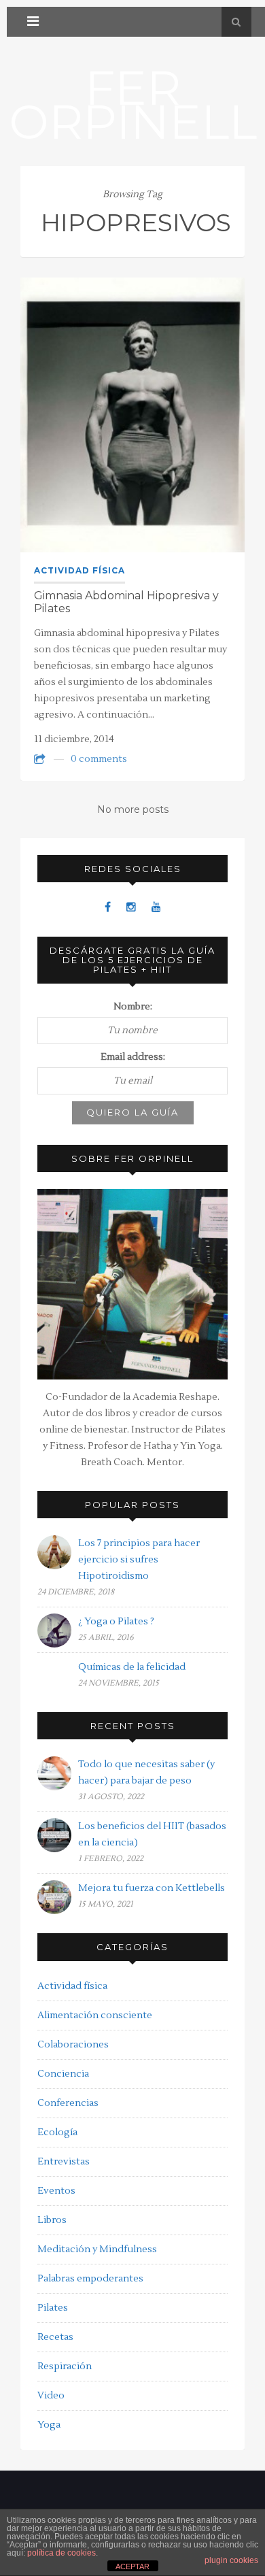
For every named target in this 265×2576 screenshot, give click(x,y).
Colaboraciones (73, 2045)
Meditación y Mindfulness (97, 2249)
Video (51, 2396)
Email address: (133, 1057)
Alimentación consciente (95, 2015)
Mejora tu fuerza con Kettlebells (152, 1888)
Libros (52, 2220)
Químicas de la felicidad (132, 1667)
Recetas (55, 2337)
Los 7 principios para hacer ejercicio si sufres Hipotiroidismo (139, 1560)
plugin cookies (231, 2560)
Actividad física (79, 570)
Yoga (49, 2425)
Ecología (57, 2132)
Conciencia (63, 2074)
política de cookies (61, 2553)
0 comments (99, 759)
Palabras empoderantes (90, 2279)
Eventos (56, 2191)
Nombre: (133, 1007)
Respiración (65, 2366)
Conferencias (68, 2103)
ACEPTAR (132, 2566)
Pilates (53, 2308)
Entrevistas (64, 2162)
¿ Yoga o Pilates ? (116, 1622)
